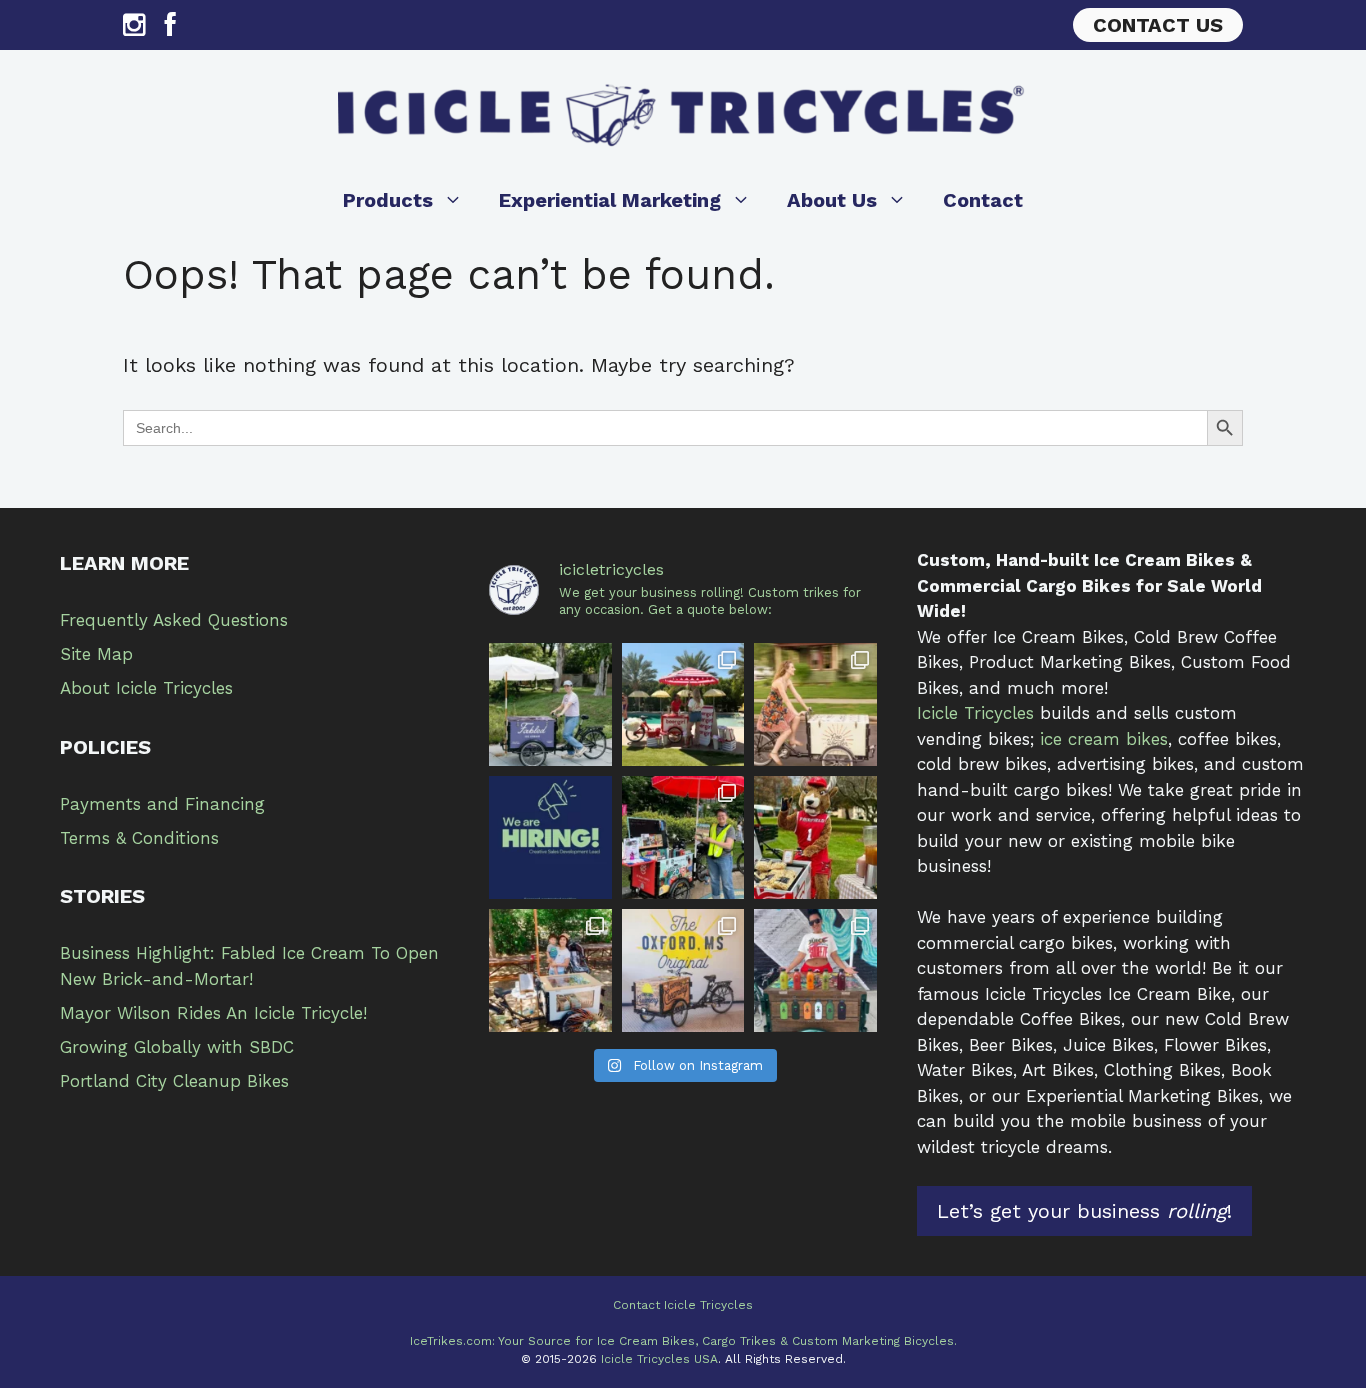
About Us (832, 200)
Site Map (96, 654)
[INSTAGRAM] (134, 29)
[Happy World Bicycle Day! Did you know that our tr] (815, 704)
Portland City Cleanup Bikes (174, 1081)
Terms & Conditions (139, 838)
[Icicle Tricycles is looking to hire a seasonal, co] (550, 837)
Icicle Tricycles (975, 713)
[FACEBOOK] (170, 29)
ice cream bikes (1104, 739)
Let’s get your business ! (1084, 1211)
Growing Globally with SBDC (177, 1047)
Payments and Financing (162, 804)
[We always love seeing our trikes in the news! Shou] (550, 704)
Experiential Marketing (610, 200)
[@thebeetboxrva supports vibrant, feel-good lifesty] (815, 970)
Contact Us (1158, 25)
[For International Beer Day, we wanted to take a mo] (683, 704)
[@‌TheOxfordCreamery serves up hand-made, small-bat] (683, 970)
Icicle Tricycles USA (659, 1359)
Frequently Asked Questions (174, 620)
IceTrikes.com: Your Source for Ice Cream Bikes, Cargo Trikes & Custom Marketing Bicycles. (683, 1341)
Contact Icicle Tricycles (683, 1305)
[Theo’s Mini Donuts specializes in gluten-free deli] (550, 970)
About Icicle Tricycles (146, 688)
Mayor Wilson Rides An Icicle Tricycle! (213, 1013)
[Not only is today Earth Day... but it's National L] (683, 837)
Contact (983, 200)
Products (388, 200)
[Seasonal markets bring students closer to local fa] (815, 837)
